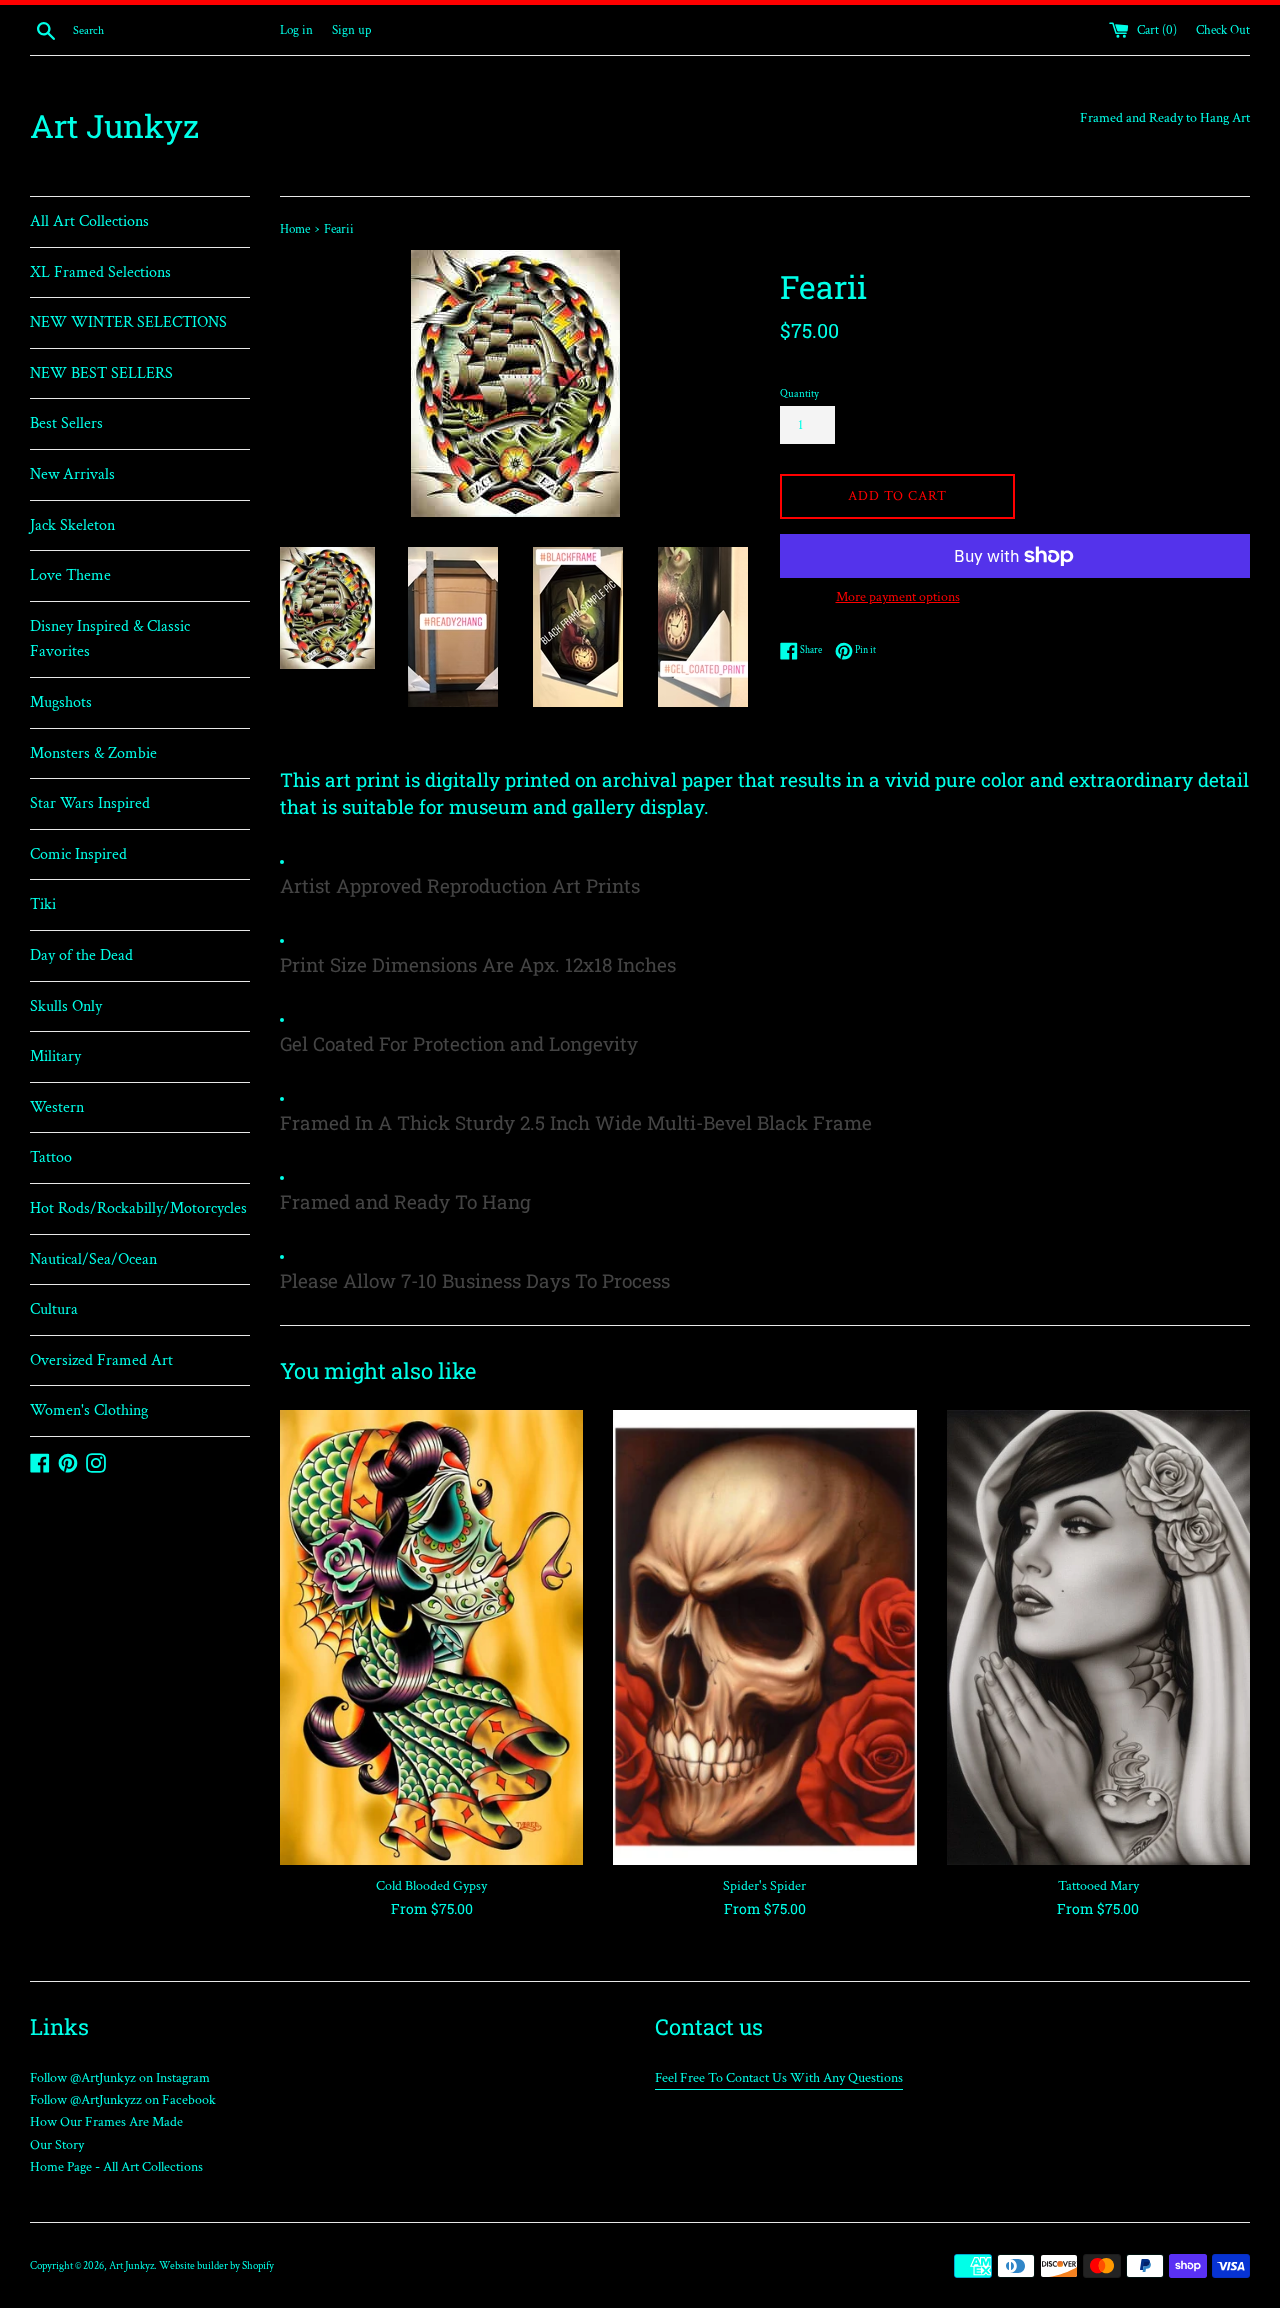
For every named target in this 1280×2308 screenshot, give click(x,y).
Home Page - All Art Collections (116, 2167)
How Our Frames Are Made (106, 2122)
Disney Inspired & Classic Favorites (110, 639)
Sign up (351, 30)
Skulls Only (66, 1006)
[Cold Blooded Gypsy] (431, 1637)
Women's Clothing (89, 1410)
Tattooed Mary (1098, 1886)
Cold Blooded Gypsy (431, 1886)
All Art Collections (89, 221)
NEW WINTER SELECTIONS (128, 322)
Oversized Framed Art (101, 1360)
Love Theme (70, 575)
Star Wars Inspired (90, 803)
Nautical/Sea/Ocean (93, 1259)
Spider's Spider (764, 1886)
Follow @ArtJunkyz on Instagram (120, 2078)
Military (55, 1056)
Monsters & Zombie (93, 753)
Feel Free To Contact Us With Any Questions (779, 2078)
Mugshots (61, 702)
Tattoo (51, 1157)
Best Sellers (66, 423)
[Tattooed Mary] (1098, 1637)
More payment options (898, 597)
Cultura (54, 1309)
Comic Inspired (78, 854)
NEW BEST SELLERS (101, 373)
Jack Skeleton (72, 525)
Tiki (43, 904)
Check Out (1223, 30)
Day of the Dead (81, 955)
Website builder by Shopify (216, 2265)
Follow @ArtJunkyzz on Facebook (123, 2100)
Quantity (799, 393)
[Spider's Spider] (764, 1637)
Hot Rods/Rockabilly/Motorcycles (138, 1208)
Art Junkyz (114, 125)
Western (57, 1107)
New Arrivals (72, 474)
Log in (296, 30)
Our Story (57, 2145)
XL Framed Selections (100, 272)
